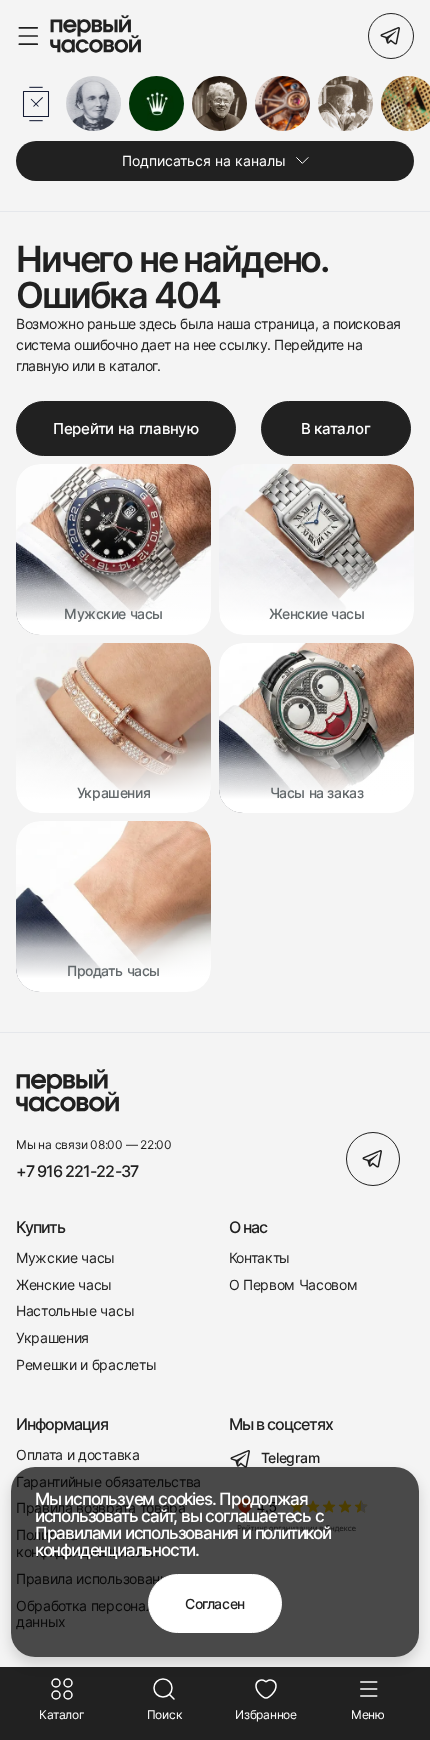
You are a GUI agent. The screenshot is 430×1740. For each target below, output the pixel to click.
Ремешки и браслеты (86, 1365)
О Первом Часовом (293, 1285)
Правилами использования (136, 1533)
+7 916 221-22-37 (77, 1171)
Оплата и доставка (78, 1455)
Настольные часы (75, 1311)
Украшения (52, 1338)
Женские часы (64, 1285)
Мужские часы (65, 1258)
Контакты (259, 1258)
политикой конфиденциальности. (183, 1541)
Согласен (214, 1603)
